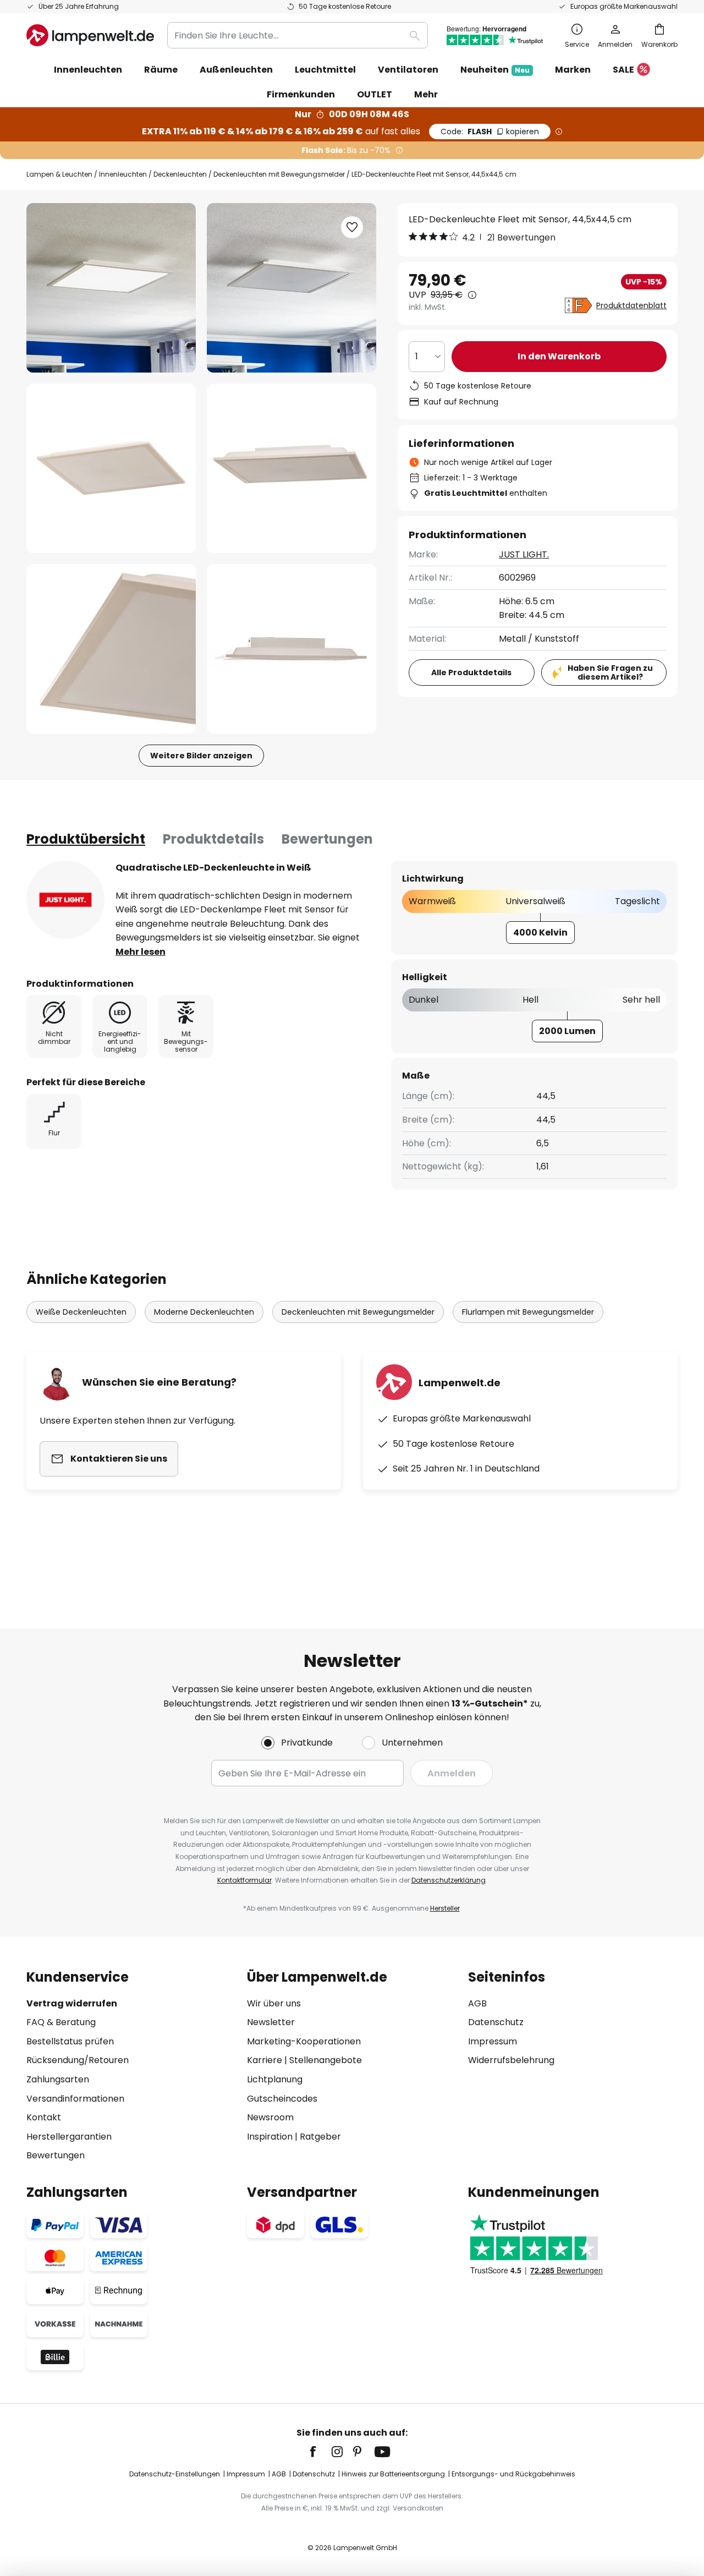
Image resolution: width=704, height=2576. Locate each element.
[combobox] (298, 35)
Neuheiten (495, 70)
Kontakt (44, 2117)
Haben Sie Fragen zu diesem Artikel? (610, 673)
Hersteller (445, 1908)
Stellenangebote (326, 2060)
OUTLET (375, 94)
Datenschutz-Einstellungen (175, 2474)
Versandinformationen (75, 2099)
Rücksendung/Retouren (78, 2060)
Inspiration (270, 2137)
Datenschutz (496, 2022)
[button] (111, 468)
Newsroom (270, 2117)
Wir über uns (274, 2003)
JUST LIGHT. (524, 554)
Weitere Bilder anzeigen (201, 756)
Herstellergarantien (69, 2137)
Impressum (493, 2041)
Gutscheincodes (282, 2099)
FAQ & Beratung (61, 2022)
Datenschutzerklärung (449, 1880)
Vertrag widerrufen (72, 2003)
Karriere (265, 2060)
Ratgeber (320, 2137)
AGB (477, 2003)
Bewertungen (327, 839)
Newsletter (271, 2022)
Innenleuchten (123, 174)
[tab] (86, 839)
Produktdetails (213, 839)
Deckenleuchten (180, 174)
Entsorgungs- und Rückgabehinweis (513, 2474)
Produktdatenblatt (631, 305)
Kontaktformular (244, 1880)
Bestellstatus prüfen (70, 2041)
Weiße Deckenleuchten (81, 1312)
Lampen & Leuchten (59, 174)
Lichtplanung (275, 2079)
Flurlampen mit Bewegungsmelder (528, 1312)
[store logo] (90, 35)
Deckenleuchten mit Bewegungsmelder (279, 174)
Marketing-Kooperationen (304, 2041)
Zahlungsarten (58, 2079)
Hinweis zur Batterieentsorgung (393, 2474)
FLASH (490, 132)
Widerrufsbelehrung (511, 2060)
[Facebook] (320, 2452)
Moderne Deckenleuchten (204, 1312)
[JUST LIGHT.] (65, 900)
